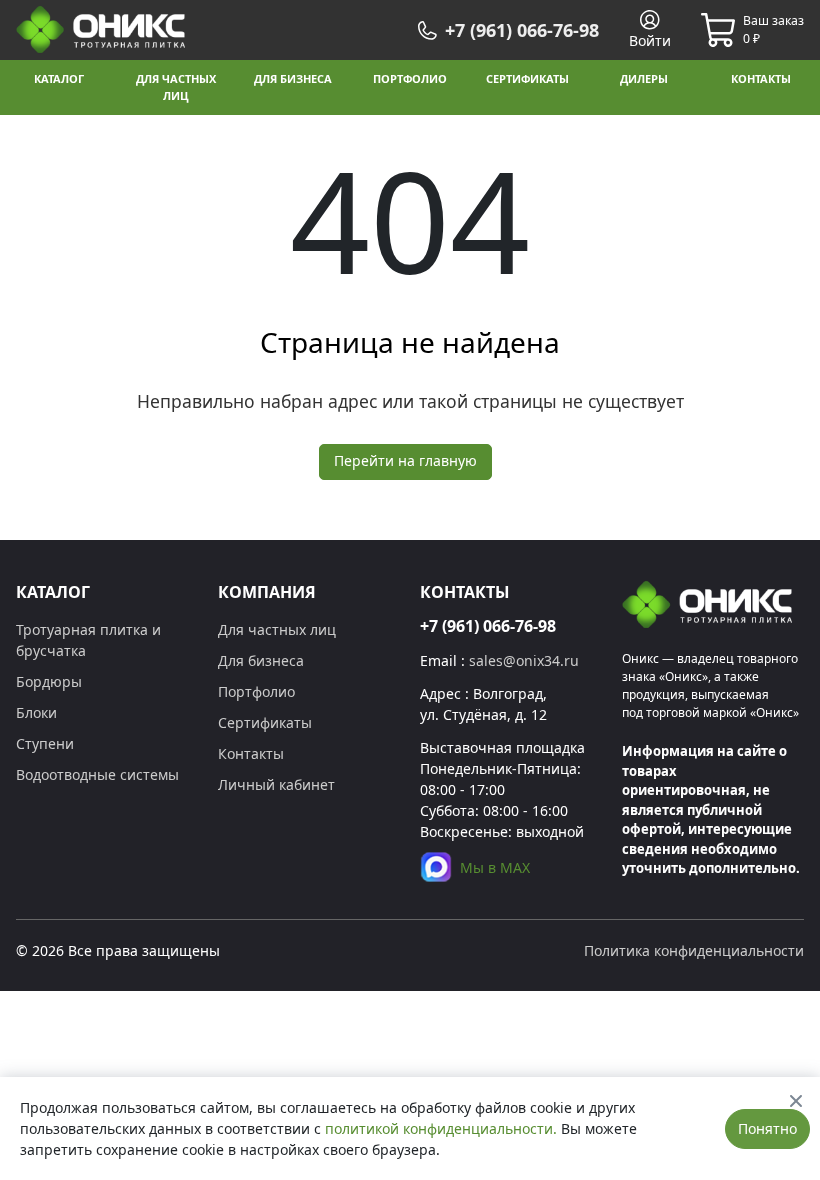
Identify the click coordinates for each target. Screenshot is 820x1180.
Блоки (36, 712)
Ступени (45, 743)
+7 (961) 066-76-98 (488, 626)
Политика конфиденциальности (694, 950)
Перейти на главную (405, 460)
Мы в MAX (495, 867)
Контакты (251, 753)
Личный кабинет (276, 784)
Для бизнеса (261, 660)
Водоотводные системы (97, 774)
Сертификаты (265, 722)
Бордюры (49, 681)
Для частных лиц (277, 629)
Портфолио (256, 691)
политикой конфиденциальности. (441, 1128)
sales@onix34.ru (524, 660)
